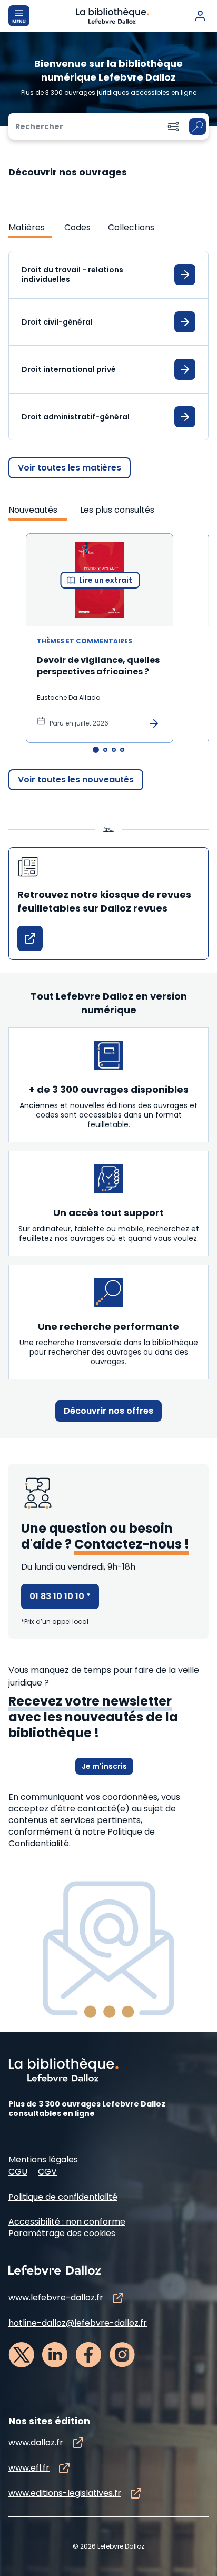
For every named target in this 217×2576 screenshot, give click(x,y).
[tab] (30, 228)
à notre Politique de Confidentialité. (82, 1838)
